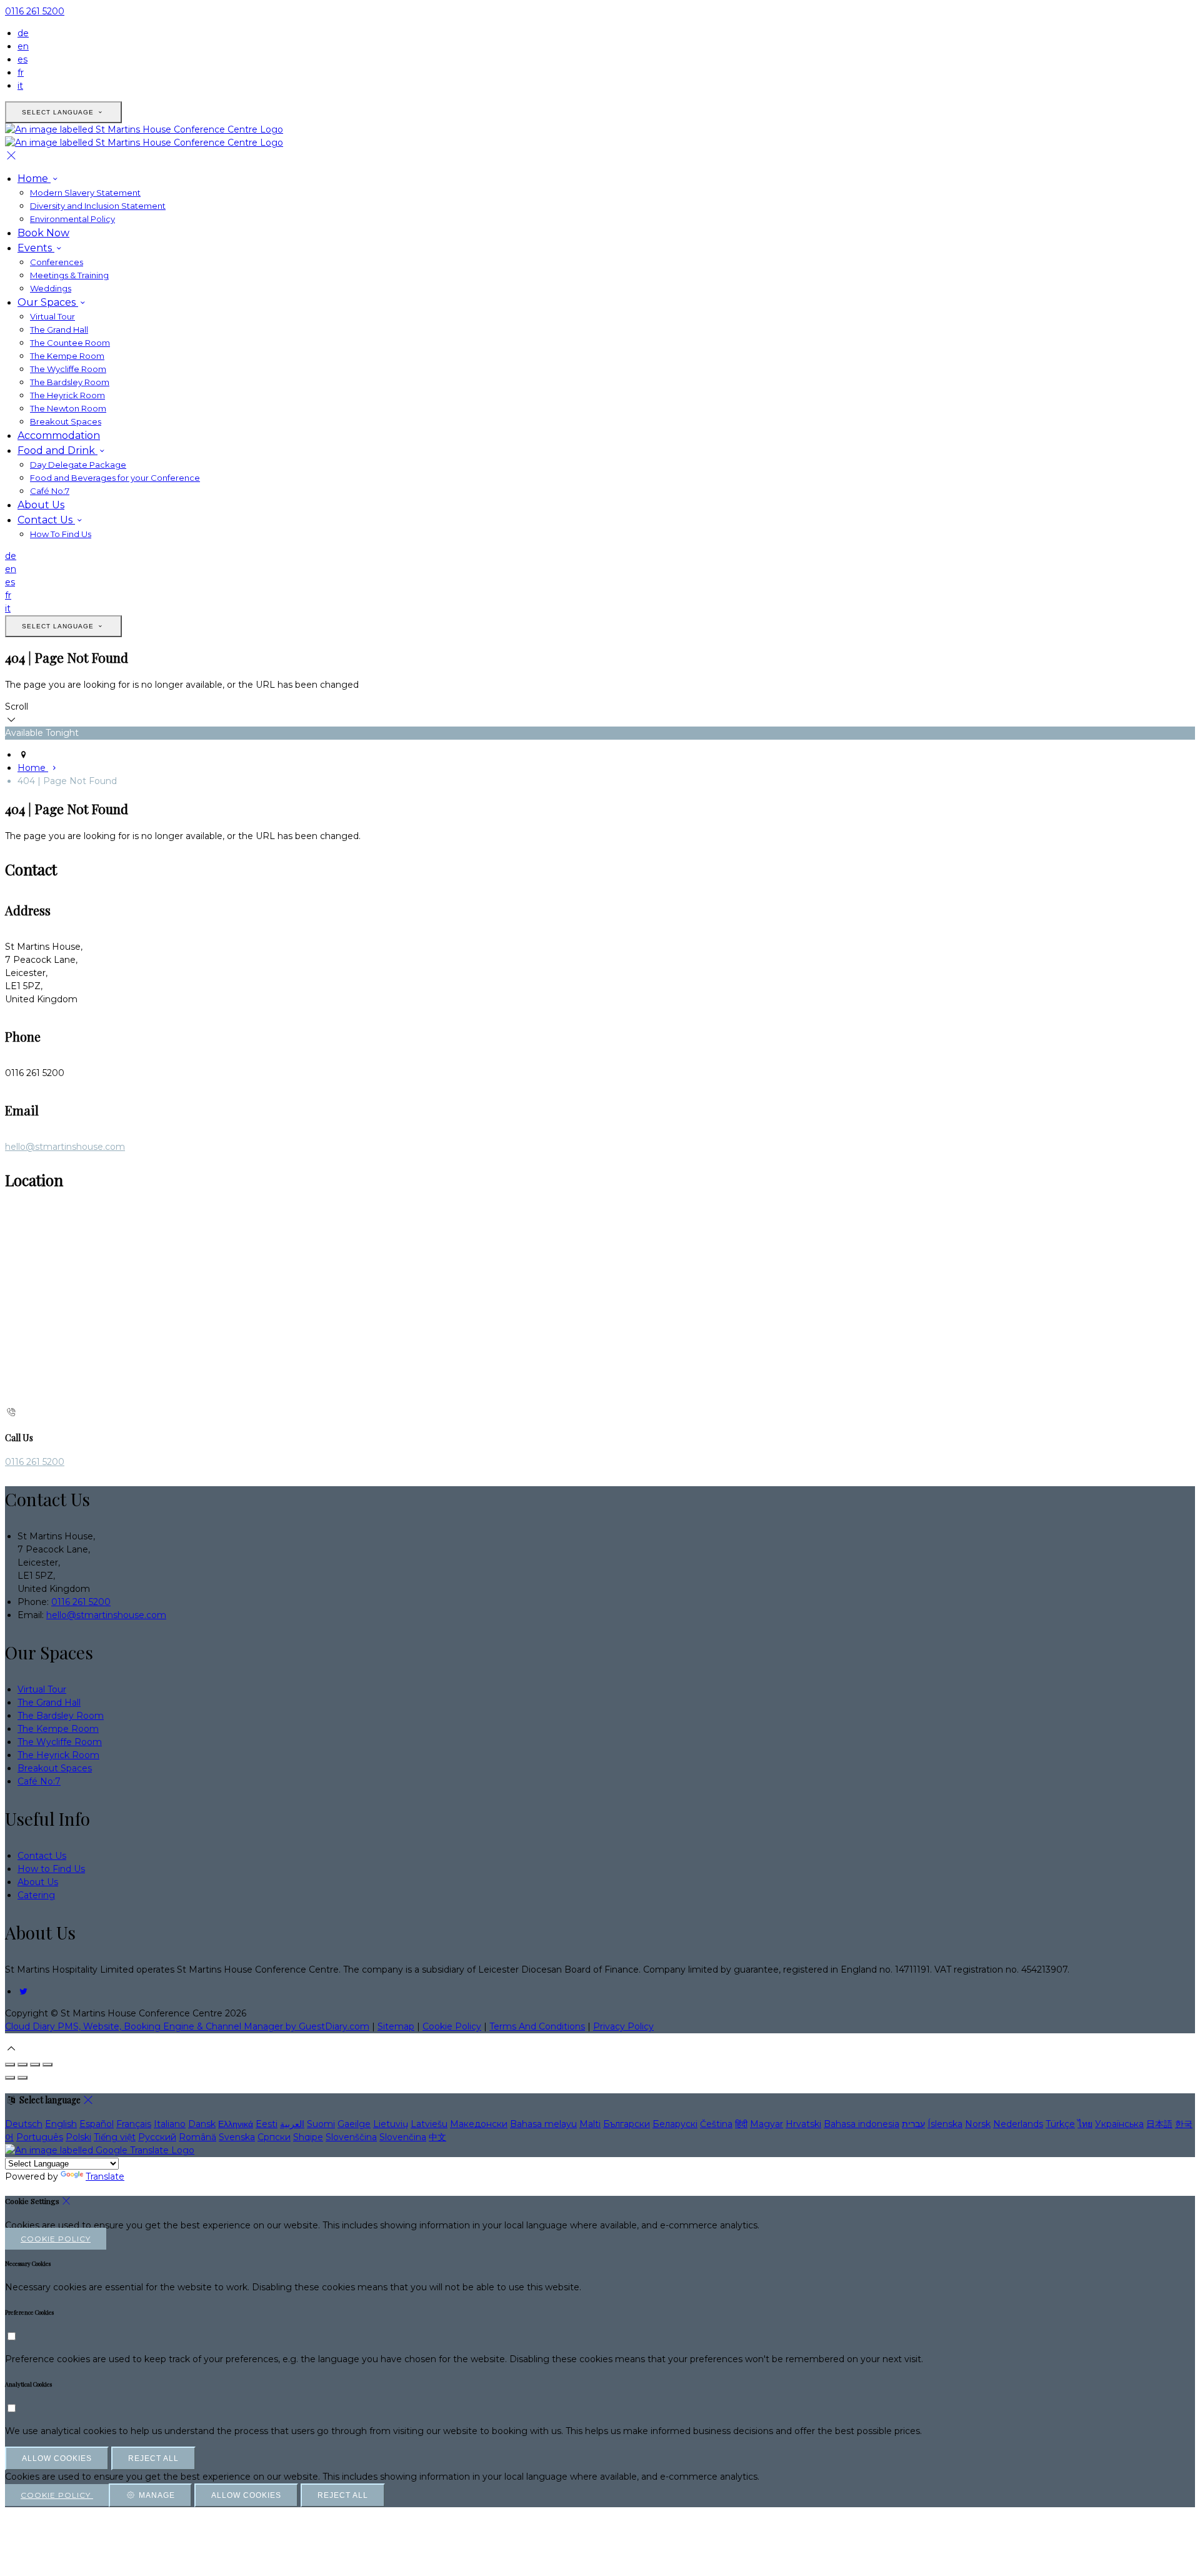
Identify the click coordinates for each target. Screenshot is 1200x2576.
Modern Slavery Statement (85, 193)
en (23, 46)
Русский (157, 2137)
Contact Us (46, 520)
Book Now (43, 233)
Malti (590, 2124)
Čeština (716, 2124)
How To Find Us (61, 534)
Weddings (51, 288)
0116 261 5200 (35, 11)
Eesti (267, 2124)
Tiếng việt (115, 2137)
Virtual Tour (52, 316)
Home (34, 179)
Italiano (170, 2124)
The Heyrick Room (67, 395)
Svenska (237, 2137)
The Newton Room (68, 408)
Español (97, 2124)
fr (21, 73)
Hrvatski (803, 2124)
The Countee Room (70, 343)
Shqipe (308, 2137)
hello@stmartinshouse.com (65, 1147)
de (23, 33)
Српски (274, 2137)
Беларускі (675, 2124)
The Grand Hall (59, 330)
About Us (41, 505)
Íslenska (945, 2124)
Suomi (321, 2124)
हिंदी (741, 2124)
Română (197, 2137)
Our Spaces (48, 302)
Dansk (202, 2124)
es (22, 59)
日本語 (1159, 2124)
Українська (1119, 2124)
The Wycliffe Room (68, 369)
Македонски (479, 2124)
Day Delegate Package (78, 465)
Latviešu (429, 2124)
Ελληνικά (236, 2124)
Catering (36, 1895)
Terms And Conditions (537, 2026)
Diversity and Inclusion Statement (98, 206)
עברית (913, 2124)
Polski (78, 2137)
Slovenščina (351, 2137)
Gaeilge (354, 2124)
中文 (437, 2137)
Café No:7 (50, 491)
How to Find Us (51, 1869)
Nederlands (1018, 2124)
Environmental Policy (72, 219)
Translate (105, 2176)
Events (36, 248)
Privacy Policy (623, 2026)
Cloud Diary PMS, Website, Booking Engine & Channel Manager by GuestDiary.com (187, 2026)
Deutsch (24, 2124)
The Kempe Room (67, 356)
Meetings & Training (69, 275)
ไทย (1085, 2124)
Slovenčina (403, 2137)
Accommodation (59, 435)
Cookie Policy (452, 2026)
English (61, 2124)
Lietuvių (391, 2124)
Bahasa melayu (543, 2124)
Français (134, 2124)
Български (627, 2124)
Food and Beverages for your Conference (115, 478)
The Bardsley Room (70, 382)
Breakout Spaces (66, 421)
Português (40, 2137)
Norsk (978, 2124)
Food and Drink (57, 450)
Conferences (57, 262)
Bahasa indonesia (862, 2124)
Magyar (767, 2124)
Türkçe (1060, 2124)
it (20, 86)
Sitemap (396, 2026)
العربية (292, 2124)
